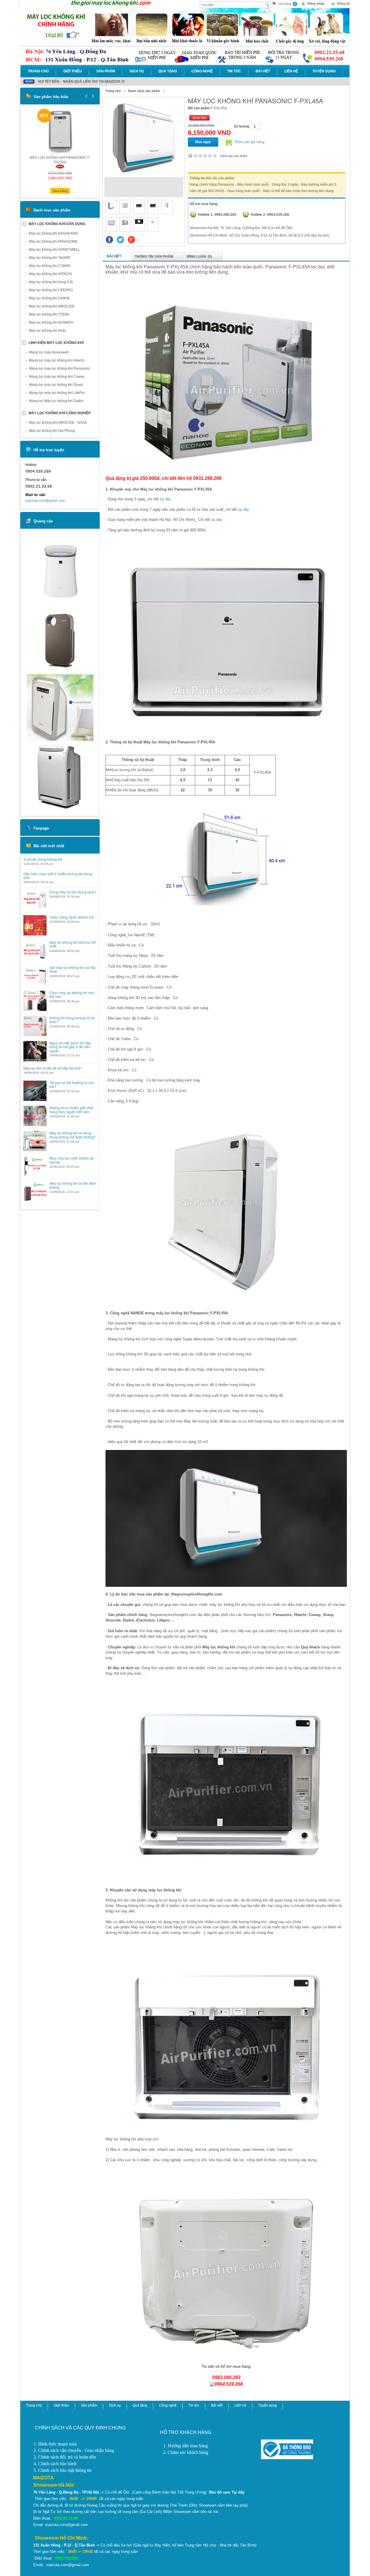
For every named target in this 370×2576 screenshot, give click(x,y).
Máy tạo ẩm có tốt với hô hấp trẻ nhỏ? (53, 1068)
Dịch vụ (137, 71)
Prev (86, 96)
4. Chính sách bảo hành (55, 2464)
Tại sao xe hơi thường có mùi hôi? (72, 1084)
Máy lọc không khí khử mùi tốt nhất (73, 944)
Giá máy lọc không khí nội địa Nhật (73, 969)
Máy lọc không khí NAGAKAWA (53, 233)
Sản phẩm (106, 71)
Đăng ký (344, 3)
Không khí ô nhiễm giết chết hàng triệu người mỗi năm (71, 1110)
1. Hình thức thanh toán (55, 2444)
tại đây (165, 499)
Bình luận (199, 257)
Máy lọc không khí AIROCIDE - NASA (58, 423)
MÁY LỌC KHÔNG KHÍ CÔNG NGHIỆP (60, 413)
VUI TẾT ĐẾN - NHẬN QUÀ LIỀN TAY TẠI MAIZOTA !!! (81, 82)
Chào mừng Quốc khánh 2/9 (72, 917)
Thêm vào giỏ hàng (249, 142)
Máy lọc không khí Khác (48, 331)
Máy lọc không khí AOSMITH (51, 323)
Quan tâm (199, 118)
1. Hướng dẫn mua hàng (186, 2446)
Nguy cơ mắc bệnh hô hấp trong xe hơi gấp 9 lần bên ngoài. (70, 1047)
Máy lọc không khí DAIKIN (49, 298)
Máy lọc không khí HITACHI (50, 274)
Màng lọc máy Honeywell (49, 352)
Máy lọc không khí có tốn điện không (73, 1185)
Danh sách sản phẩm (144, 91)
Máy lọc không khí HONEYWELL (54, 250)
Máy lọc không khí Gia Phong (52, 431)
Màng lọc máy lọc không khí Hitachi (57, 360)
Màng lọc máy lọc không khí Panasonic (60, 368)
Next (92, 96)
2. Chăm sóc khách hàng (186, 2452)
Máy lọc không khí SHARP (50, 258)
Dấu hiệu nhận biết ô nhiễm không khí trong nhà (58, 876)
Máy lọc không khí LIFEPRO (51, 290)
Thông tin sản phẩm (154, 257)
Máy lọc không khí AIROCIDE (52, 306)
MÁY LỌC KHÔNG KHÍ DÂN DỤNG (57, 224)
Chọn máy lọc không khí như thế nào (72, 994)
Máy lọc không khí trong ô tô (51, 282)
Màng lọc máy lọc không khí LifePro (57, 393)
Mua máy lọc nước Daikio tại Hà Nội (72, 1160)
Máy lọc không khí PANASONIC (54, 242)
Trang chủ (38, 71)
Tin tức (234, 71)
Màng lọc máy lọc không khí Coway (57, 377)
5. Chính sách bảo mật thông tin (63, 2470)
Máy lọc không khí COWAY (50, 266)
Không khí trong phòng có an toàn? (72, 1020)
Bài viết (263, 71)
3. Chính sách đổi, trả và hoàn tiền (65, 2457)
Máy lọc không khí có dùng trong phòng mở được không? (73, 1135)
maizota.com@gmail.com (45, 501)
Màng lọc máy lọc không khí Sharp (56, 385)
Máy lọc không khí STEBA (49, 314)
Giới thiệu (73, 71)
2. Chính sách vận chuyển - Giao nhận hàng (74, 2450)
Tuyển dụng (324, 71)
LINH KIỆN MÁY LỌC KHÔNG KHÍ (56, 343)
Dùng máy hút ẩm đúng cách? (73, 892)
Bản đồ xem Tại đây (227, 2492)
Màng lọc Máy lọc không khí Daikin (56, 401)
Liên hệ (291, 71)
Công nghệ (202, 71)
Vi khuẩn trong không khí (43, 859)
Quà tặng (168, 71)
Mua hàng (60, 191)
